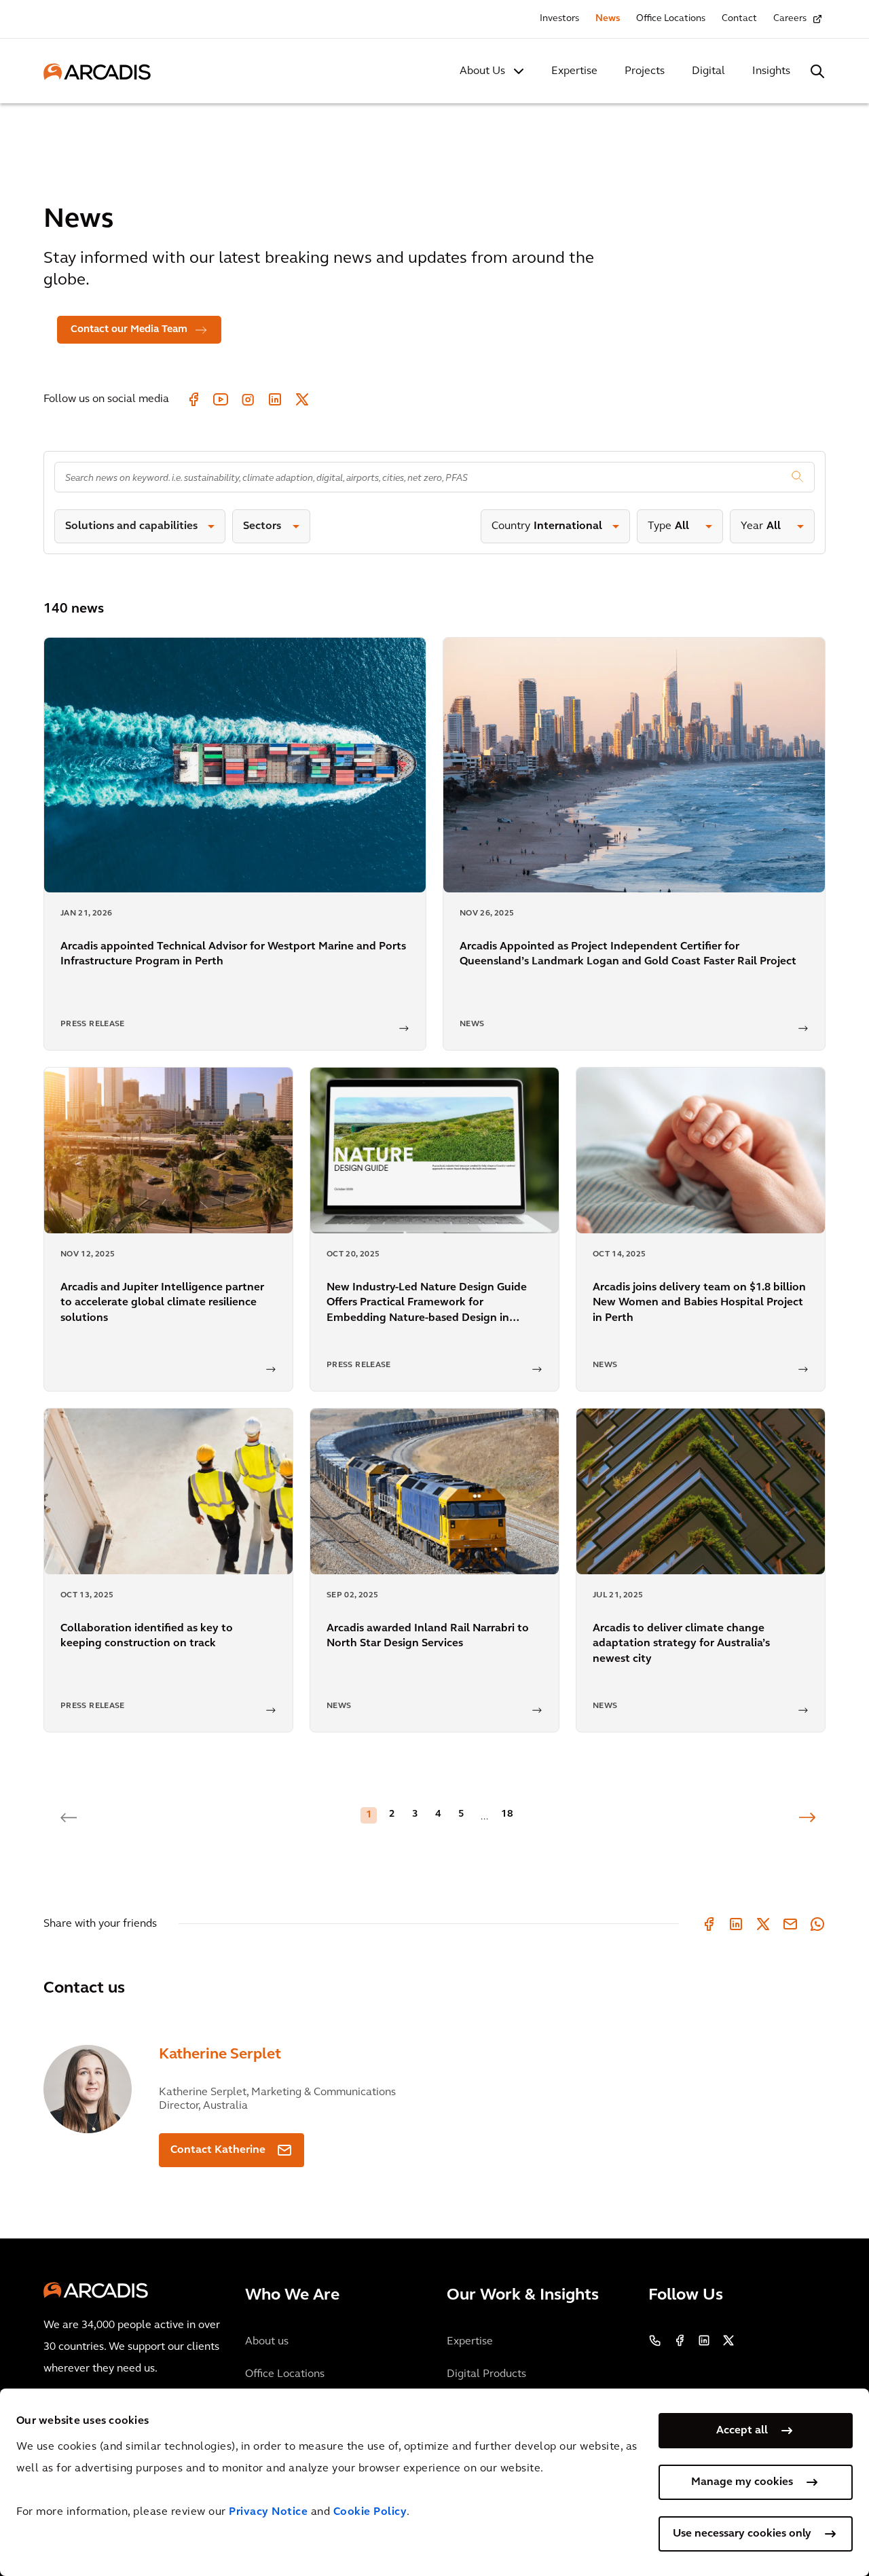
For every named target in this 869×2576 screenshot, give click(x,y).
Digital (708, 71)
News (608, 19)
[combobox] (434, 477)
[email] (790, 1924)
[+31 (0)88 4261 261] (655, 2340)
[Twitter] (763, 1924)
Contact (739, 19)
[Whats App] (817, 1924)
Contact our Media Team (129, 330)
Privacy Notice (268, 2512)
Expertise (574, 71)
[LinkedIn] (736, 1924)
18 (507, 1814)
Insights (771, 71)
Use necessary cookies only (742, 2534)
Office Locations (671, 19)
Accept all (742, 2431)
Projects (645, 71)
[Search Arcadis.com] (817, 71)
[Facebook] (709, 1924)
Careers (790, 19)
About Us (482, 71)
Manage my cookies (742, 2482)
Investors (559, 19)
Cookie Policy (370, 2512)
